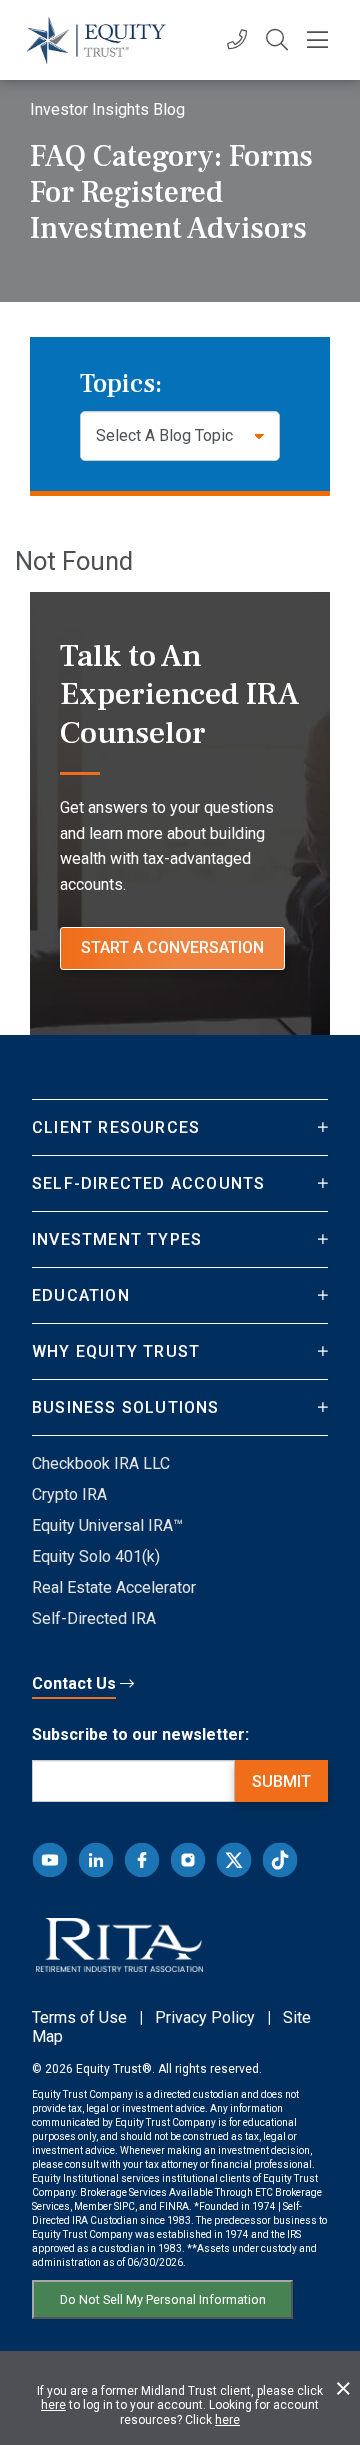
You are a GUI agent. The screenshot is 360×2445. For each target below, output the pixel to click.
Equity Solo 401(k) (96, 1556)
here (53, 2405)
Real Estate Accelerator (114, 1587)
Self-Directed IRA (94, 1618)
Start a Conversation (172, 947)
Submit (281, 1781)
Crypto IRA (69, 1494)
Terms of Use (79, 2017)
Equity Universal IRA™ (107, 1525)
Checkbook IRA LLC (101, 1463)
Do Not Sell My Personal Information (163, 2299)
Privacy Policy (205, 2017)
